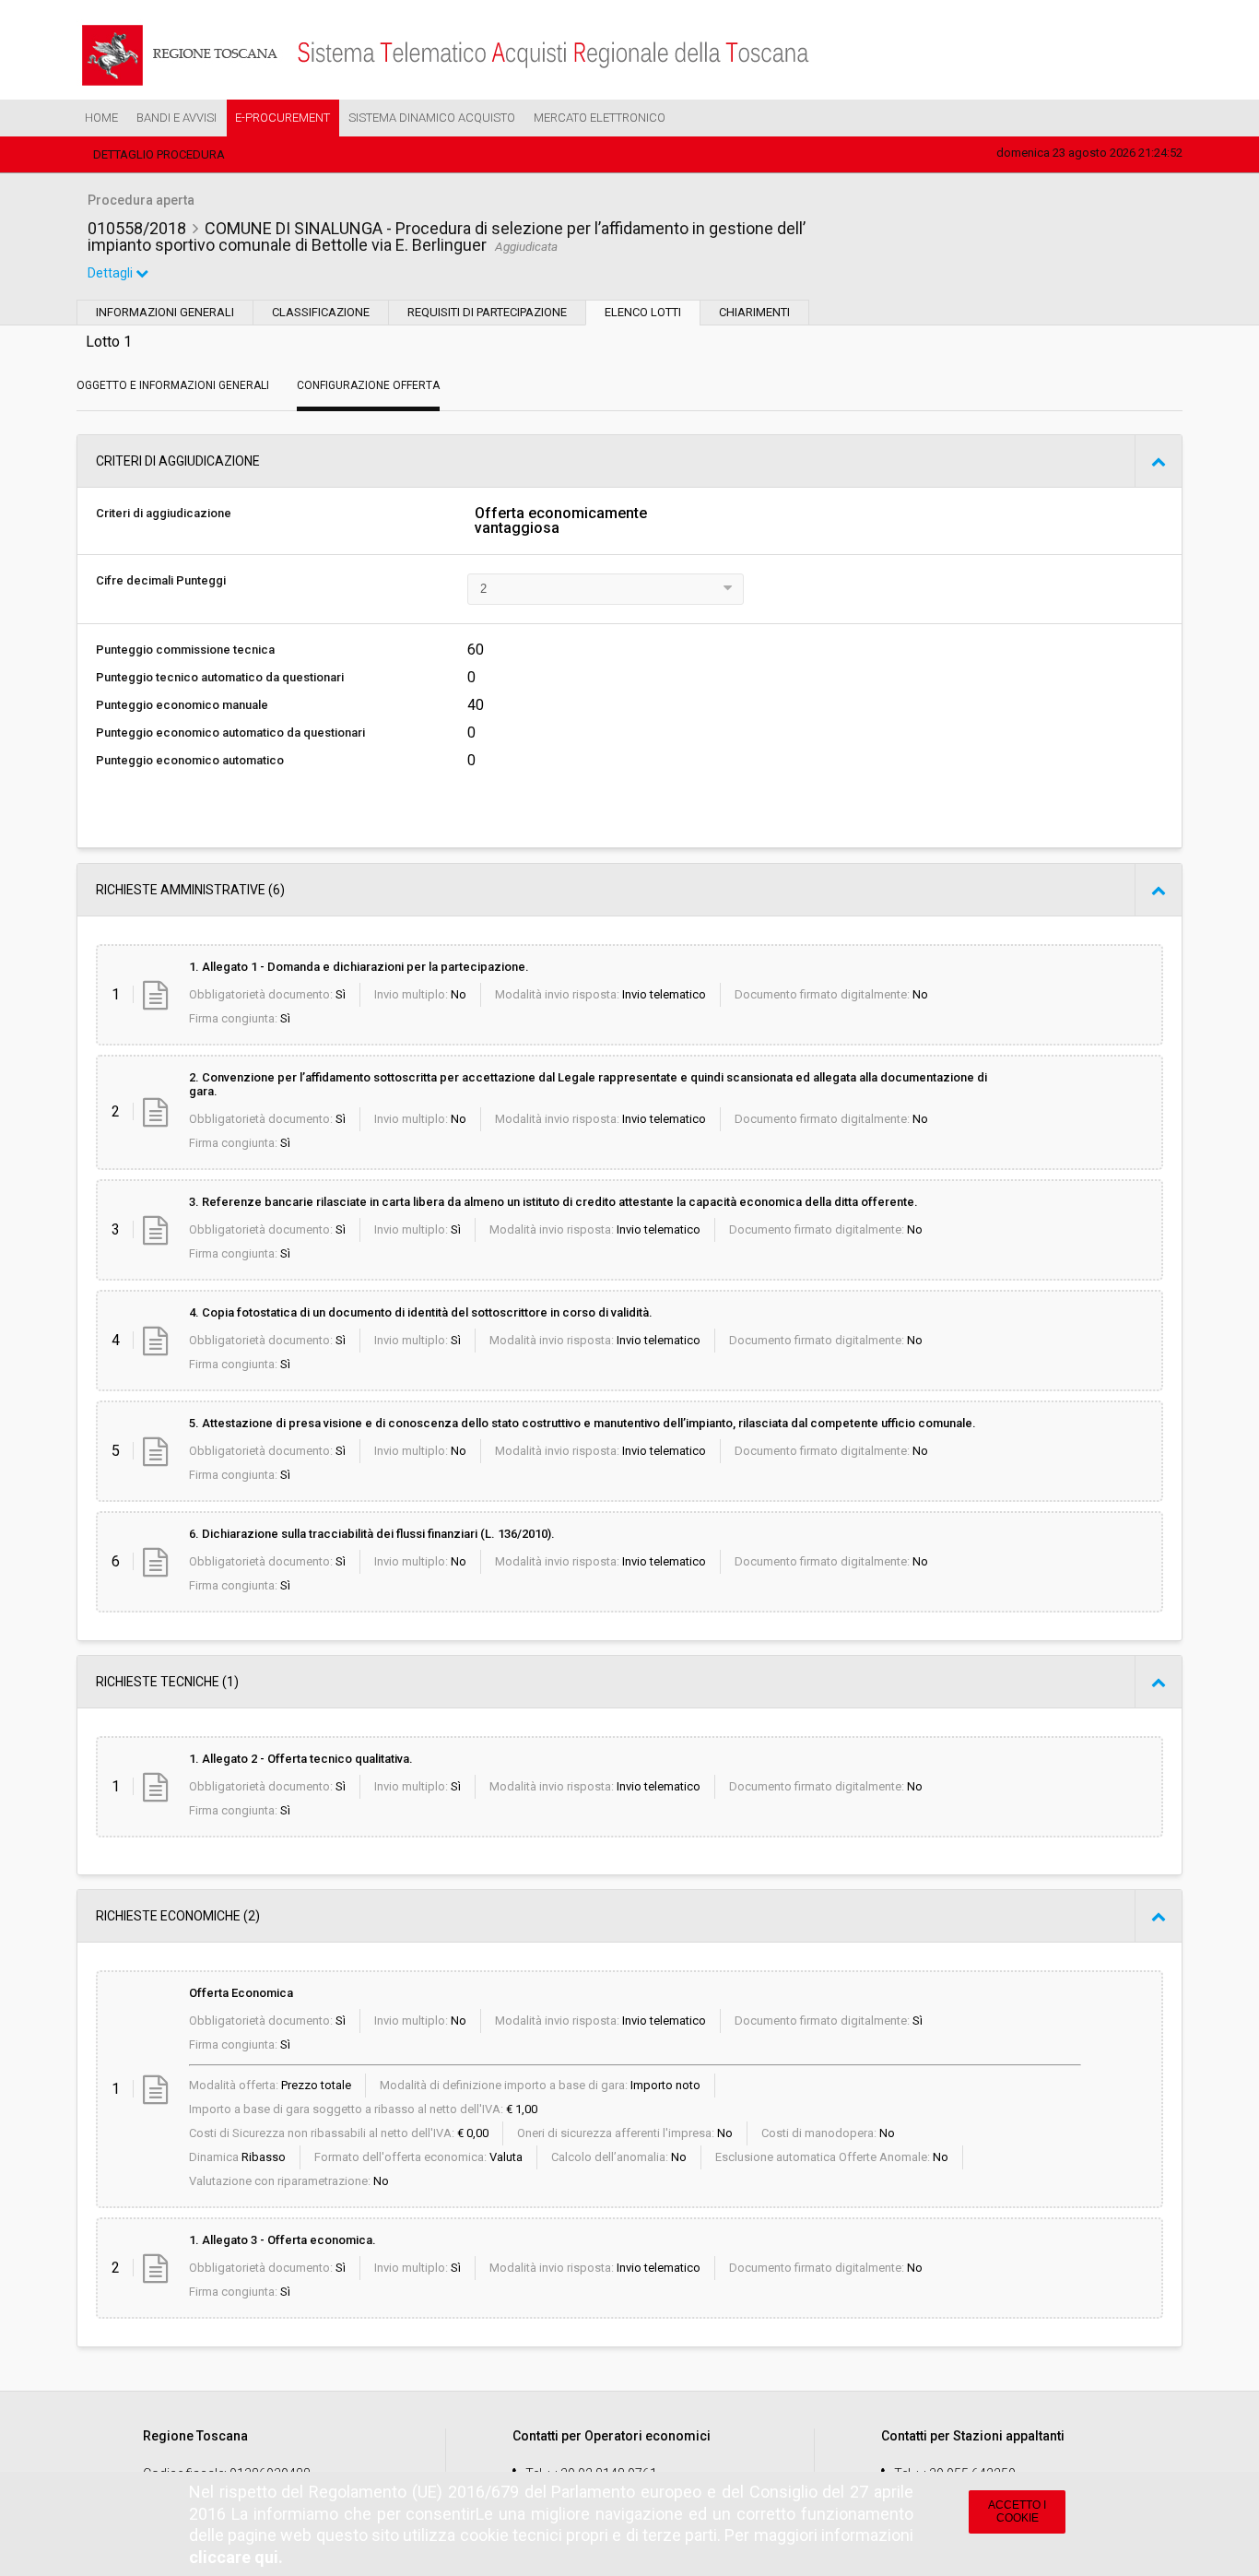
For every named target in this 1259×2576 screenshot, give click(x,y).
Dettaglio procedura (159, 154)
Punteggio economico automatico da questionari (230, 733)
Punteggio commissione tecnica (185, 650)
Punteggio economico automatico (190, 760)
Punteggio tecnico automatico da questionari (220, 677)
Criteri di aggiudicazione (164, 513)
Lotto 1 (109, 342)
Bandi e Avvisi (176, 118)
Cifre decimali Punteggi (161, 580)
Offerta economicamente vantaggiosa (561, 521)
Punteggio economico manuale (182, 705)
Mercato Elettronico (600, 118)
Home (101, 118)
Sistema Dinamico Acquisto (432, 118)
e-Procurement (282, 118)
